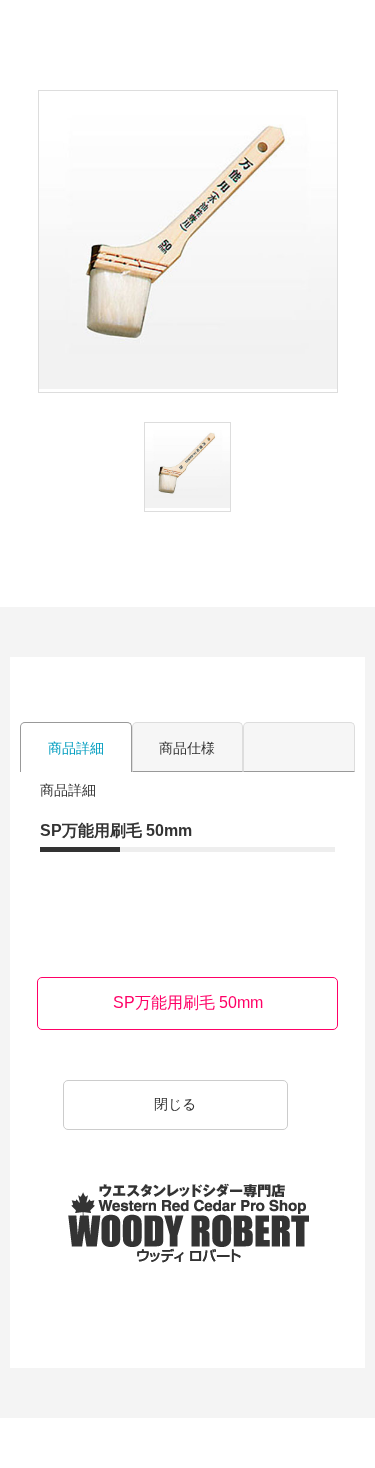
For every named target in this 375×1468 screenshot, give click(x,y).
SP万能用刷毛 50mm (188, 1002)
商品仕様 (187, 748)
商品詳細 (76, 748)
